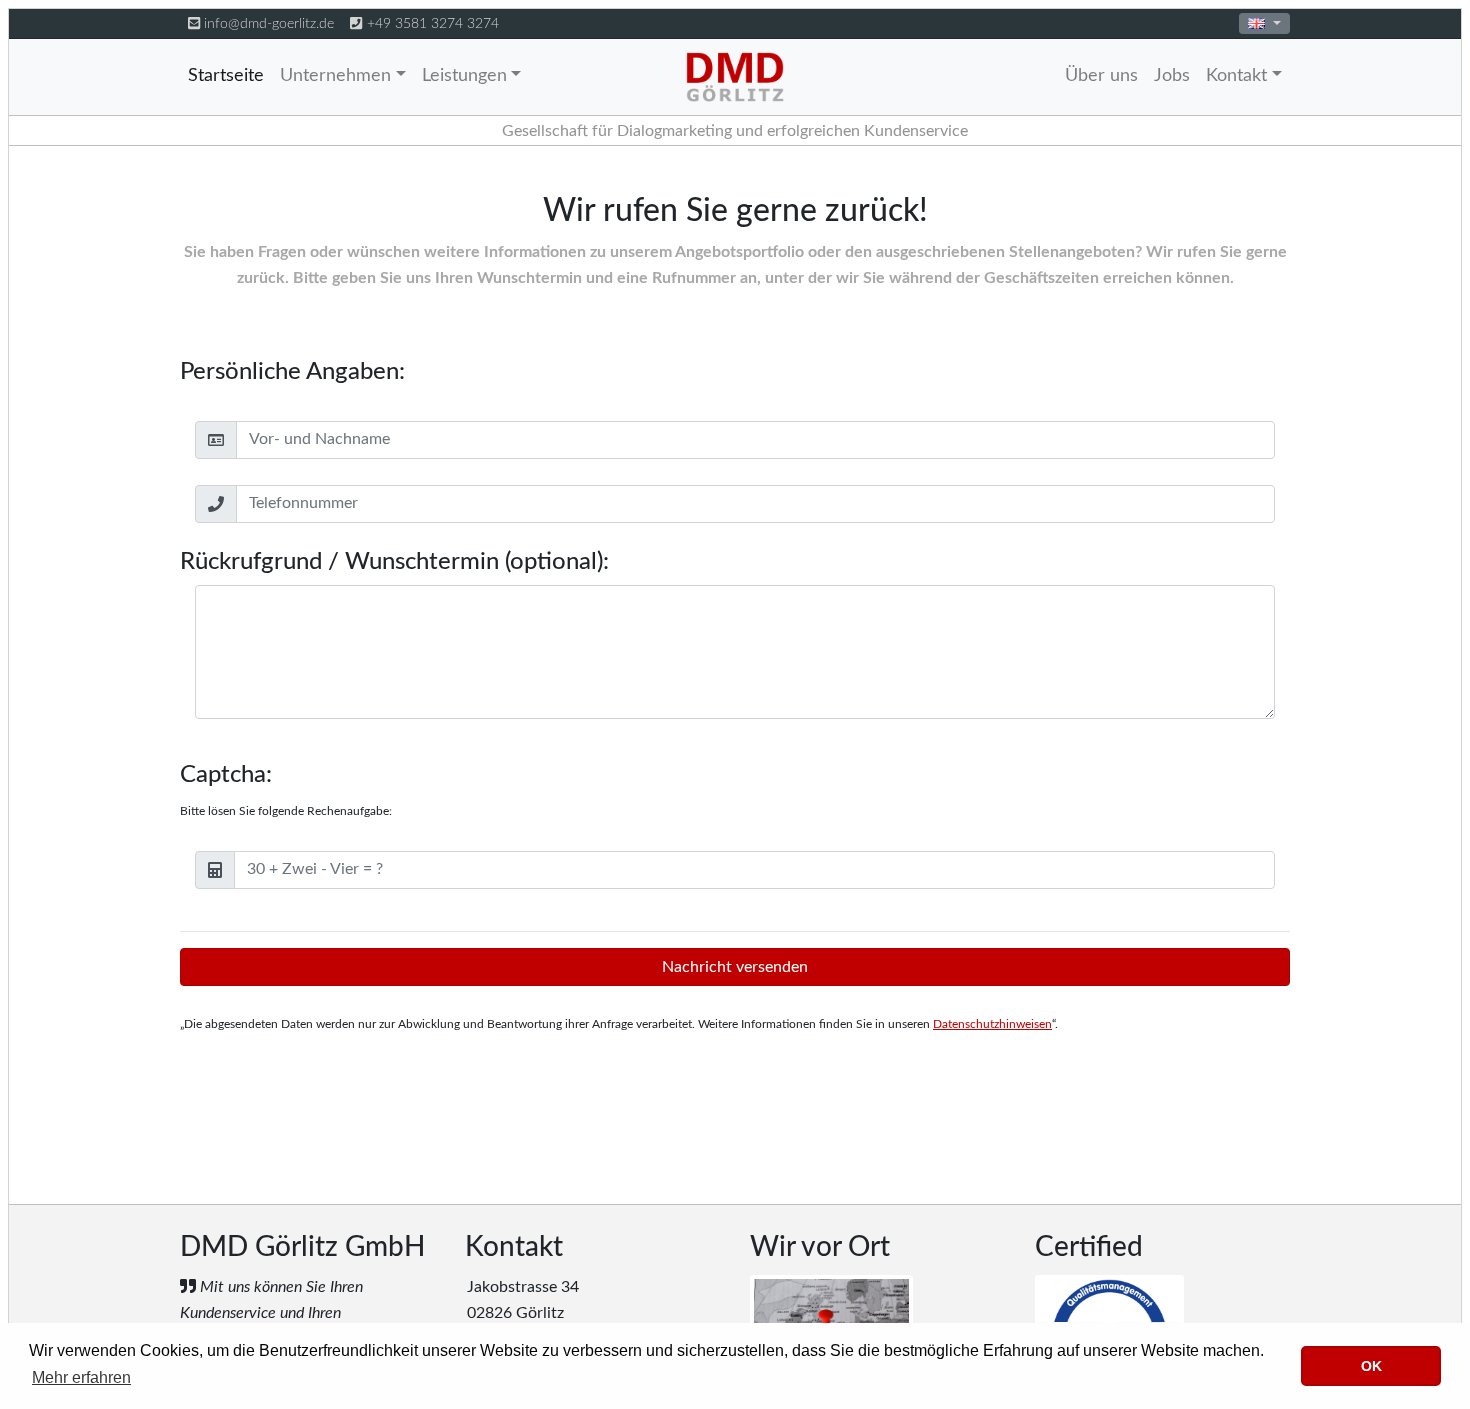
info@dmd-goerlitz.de (269, 24)
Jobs (1172, 76)
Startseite (226, 76)
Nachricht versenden (735, 967)
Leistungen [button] (464, 76)
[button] (1264, 23)
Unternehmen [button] (335, 76)
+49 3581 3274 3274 (433, 24)
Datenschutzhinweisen (992, 1024)
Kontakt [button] (1236, 76)
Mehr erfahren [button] (81, 1377)
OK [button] (1371, 1366)
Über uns (1101, 76)
